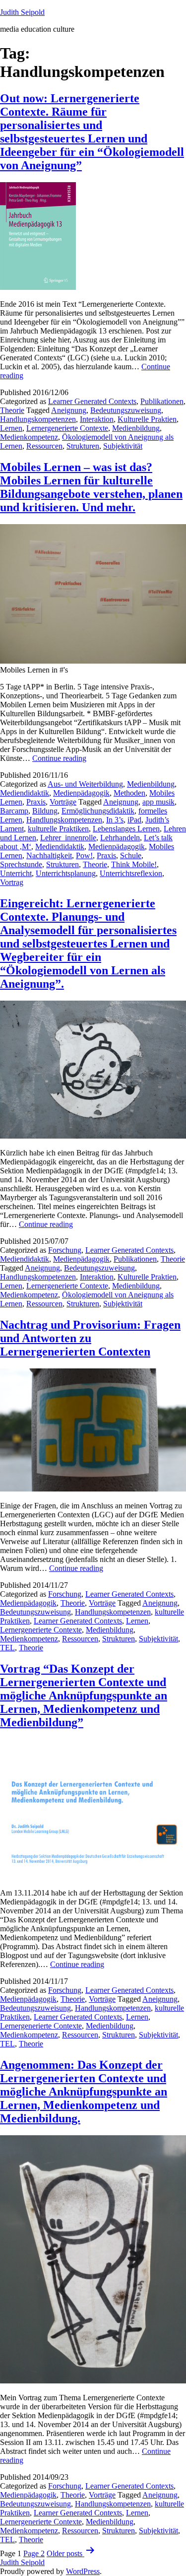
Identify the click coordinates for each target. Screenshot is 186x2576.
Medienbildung (136, 428)
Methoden (129, 793)
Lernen (11, 428)
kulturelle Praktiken (58, 829)
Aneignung (69, 410)
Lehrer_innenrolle (68, 838)
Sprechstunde (21, 864)
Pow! (84, 855)
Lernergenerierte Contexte (67, 428)
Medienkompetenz (29, 437)
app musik (158, 802)
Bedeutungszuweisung (126, 410)
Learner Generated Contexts (92, 401)
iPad (134, 820)
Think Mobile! (134, 864)
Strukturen (83, 446)
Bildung (45, 811)
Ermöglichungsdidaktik (98, 811)
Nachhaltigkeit (49, 855)
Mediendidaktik (25, 793)
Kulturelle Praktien (147, 419)
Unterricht (16, 873)
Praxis (36, 802)
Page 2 (34, 2553)
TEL (7, 1648)
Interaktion (97, 419)
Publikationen (162, 401)
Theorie (12, 410)
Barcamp (14, 811)
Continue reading (59, 758)
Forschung (65, 1250)
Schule (131, 855)
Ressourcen (44, 446)
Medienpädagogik (81, 793)
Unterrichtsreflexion (131, 873)
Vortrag (12, 882)
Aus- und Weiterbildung (85, 784)
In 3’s (115, 820)
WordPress (83, 2571)
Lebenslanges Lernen (126, 829)
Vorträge (63, 802)
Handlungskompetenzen (38, 419)
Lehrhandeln (120, 838)
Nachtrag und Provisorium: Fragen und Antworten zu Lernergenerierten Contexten (90, 1338)
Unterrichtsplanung (66, 873)
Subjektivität (123, 446)
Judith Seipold (22, 12)
